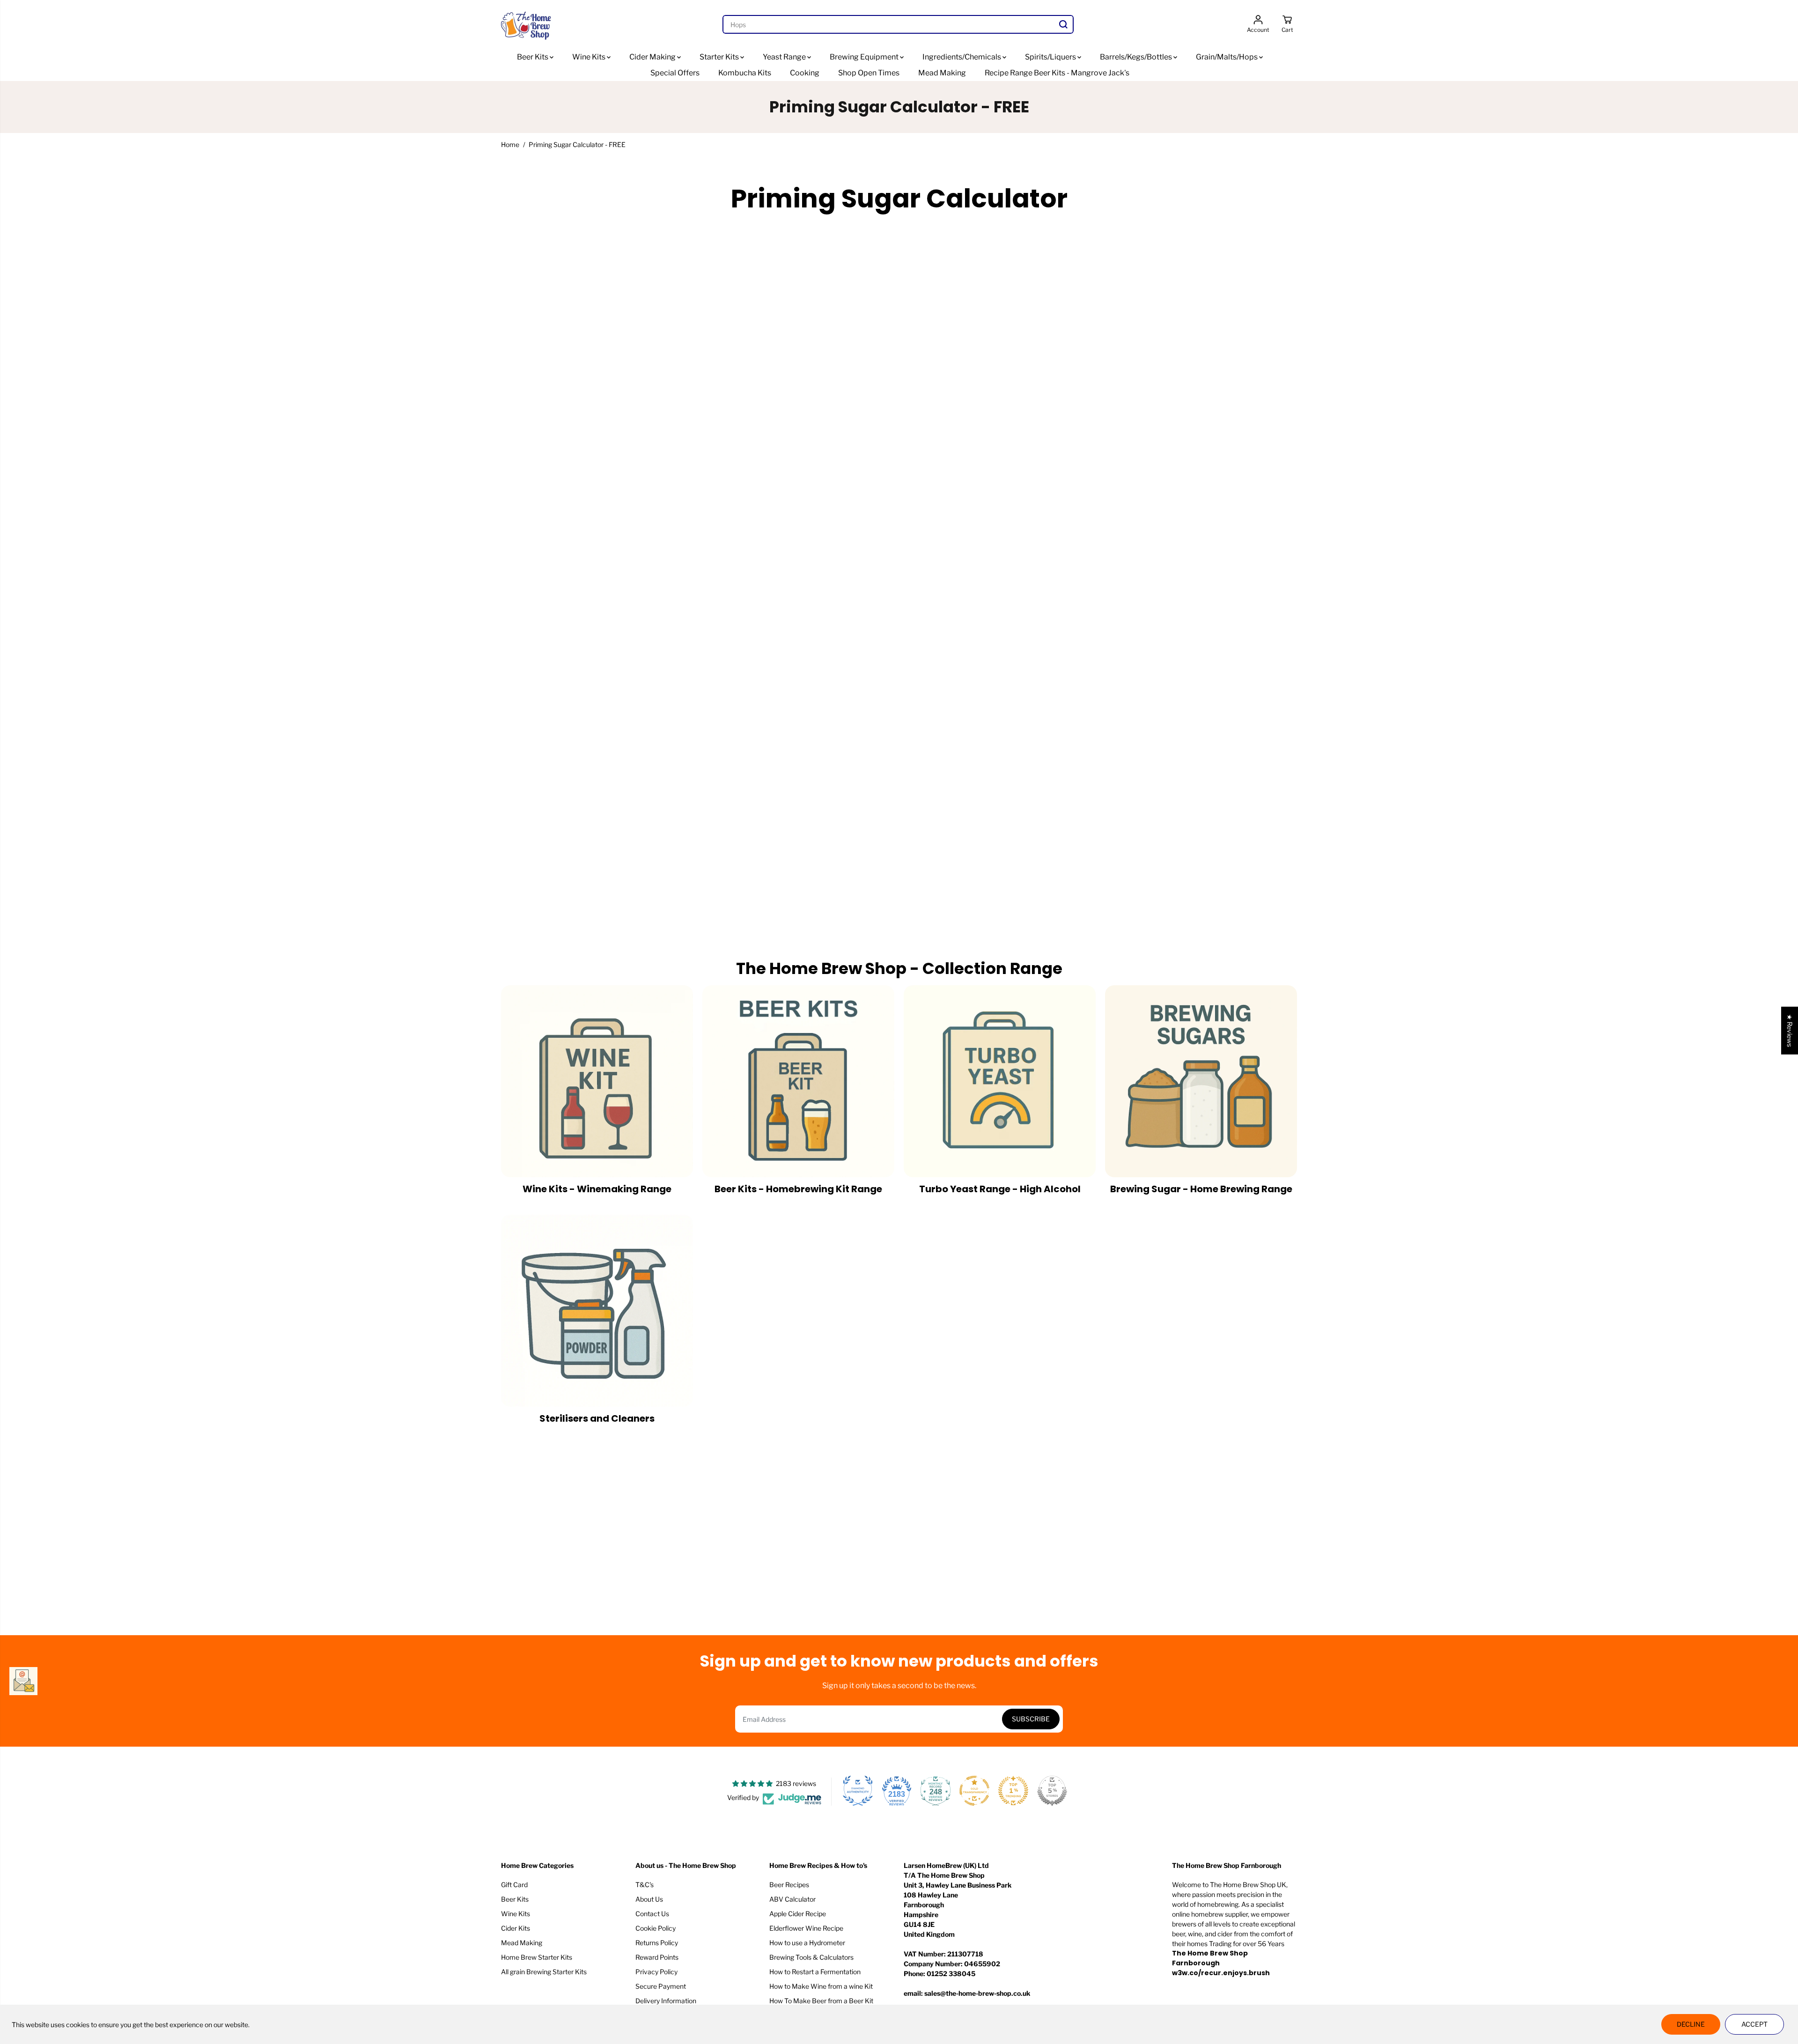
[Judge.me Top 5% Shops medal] (1052, 1791)
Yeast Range (785, 57)
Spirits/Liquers (1051, 57)
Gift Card (514, 1885)
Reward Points (657, 1957)
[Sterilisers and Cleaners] (597, 1311)
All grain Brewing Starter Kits (544, 1972)
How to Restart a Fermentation (815, 1972)
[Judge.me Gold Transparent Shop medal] (974, 1791)
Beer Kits (533, 57)
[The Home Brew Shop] (527, 25)
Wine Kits (590, 57)
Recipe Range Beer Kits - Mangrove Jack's (1057, 73)
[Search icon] (1063, 24)
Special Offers (675, 73)
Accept (1754, 2024)
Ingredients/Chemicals (962, 57)
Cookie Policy (656, 1928)
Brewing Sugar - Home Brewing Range (1201, 1189)
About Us (649, 1899)
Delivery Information (666, 2001)
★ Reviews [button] (1790, 1030)
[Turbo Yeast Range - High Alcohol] (1000, 1081)
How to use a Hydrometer (807, 1943)
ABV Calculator (792, 1899)
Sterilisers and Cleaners (597, 1418)
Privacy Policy (656, 1972)
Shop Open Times (869, 73)
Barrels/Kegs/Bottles (1137, 57)
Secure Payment (661, 1986)
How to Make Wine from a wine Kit (821, 1986)
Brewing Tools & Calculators (811, 1957)
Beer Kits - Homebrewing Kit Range (798, 1189)
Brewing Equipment (865, 57)
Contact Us (652, 1914)
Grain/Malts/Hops (1227, 57)
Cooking (805, 73)
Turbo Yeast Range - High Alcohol (1000, 1189)
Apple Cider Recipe (798, 1914)
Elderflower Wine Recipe (806, 1928)
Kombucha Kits (745, 73)
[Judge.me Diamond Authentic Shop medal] (858, 1791)
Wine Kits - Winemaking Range (597, 1189)
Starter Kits (720, 57)
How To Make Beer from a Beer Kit (821, 2001)
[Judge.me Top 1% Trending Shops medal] (1013, 1791)
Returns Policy (657, 1943)
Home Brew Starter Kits (537, 1957)
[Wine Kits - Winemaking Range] (597, 1081)
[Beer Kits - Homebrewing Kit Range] (798, 1081)
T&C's (645, 1885)
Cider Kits (516, 1928)
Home (510, 144)
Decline (1691, 2024)
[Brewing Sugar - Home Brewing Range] (1201, 1081)
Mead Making (942, 73)
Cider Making (653, 57)
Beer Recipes (789, 1885)
